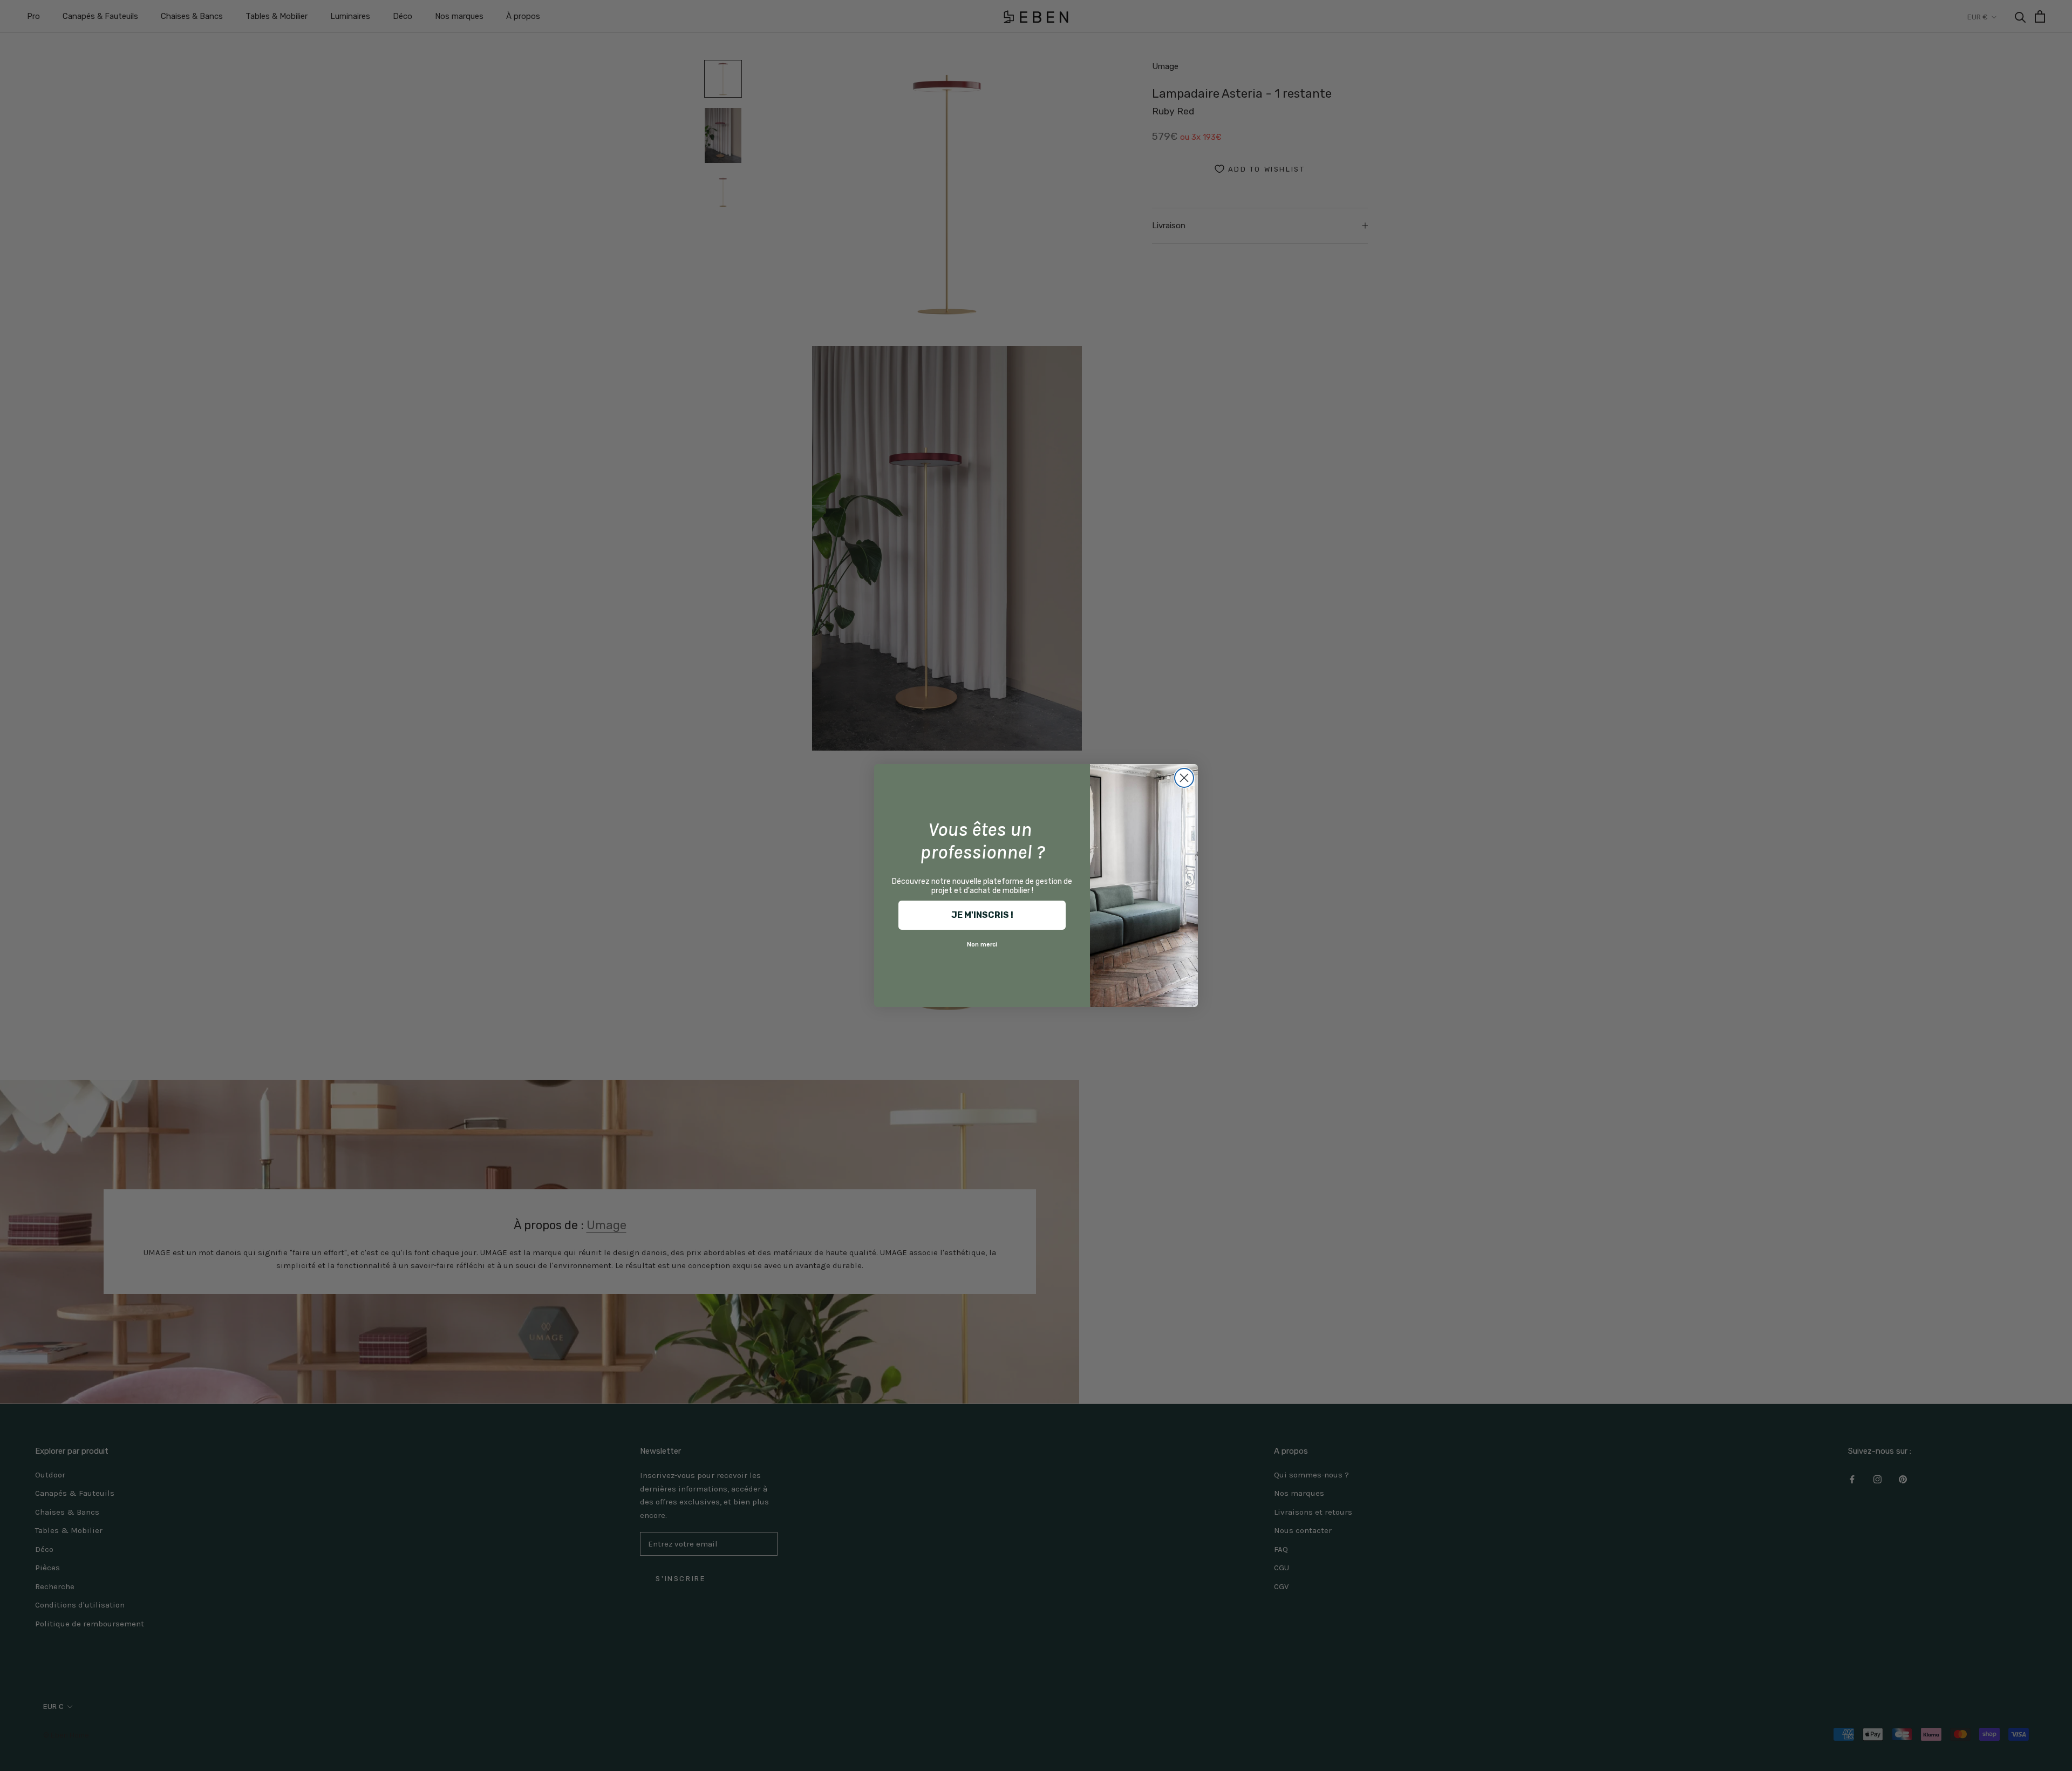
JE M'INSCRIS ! (982, 915)
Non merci (982, 944)
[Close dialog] (1184, 778)
